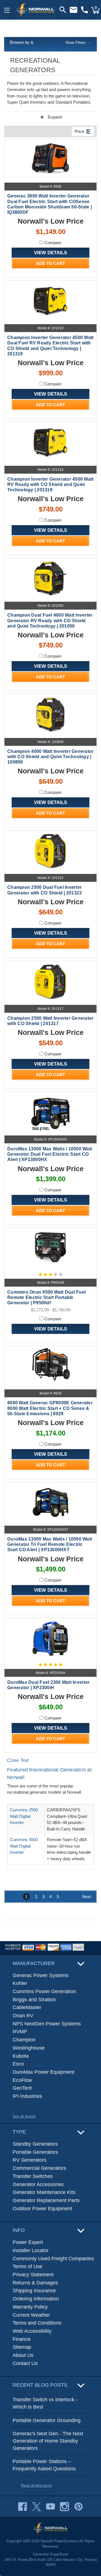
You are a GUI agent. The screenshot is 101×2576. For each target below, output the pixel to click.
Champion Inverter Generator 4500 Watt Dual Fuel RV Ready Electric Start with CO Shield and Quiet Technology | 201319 (50, 346)
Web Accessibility (32, 2331)
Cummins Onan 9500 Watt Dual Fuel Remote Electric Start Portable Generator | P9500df (46, 1297)
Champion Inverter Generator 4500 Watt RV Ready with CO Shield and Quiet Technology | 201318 (50, 484)
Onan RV (23, 2016)
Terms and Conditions (37, 2323)
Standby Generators (35, 2144)
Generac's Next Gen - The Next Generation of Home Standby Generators (48, 2441)
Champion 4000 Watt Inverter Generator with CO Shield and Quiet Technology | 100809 (50, 757)
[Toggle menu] (7, 10)
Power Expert (28, 2242)
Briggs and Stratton (34, 2000)
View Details (50, 253)
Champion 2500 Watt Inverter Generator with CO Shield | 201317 (50, 1021)
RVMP (20, 2032)
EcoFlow (22, 2080)
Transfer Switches (33, 2176)
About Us (23, 2355)
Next (87, 1897)
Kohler (20, 1983)
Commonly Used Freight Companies (53, 2259)
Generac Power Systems (41, 1975)
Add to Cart (50, 263)
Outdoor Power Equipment (42, 2209)
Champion (24, 2040)
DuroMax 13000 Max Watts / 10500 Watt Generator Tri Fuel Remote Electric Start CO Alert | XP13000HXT (50, 1544)
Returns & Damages (35, 2283)
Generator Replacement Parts (46, 2200)
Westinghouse (29, 2048)
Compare (52, 243)
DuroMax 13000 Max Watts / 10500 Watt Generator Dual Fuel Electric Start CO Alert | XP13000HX (50, 1154)
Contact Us (25, 2363)
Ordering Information (36, 2299)
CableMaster (27, 2007)
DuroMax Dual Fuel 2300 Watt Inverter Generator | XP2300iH (48, 1685)
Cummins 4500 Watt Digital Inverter (24, 1846)
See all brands (24, 2116)
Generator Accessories (38, 2184)
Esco (18, 2064)
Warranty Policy (30, 2307)
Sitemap (22, 2347)
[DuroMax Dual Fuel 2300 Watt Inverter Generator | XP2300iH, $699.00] (50, 1638)
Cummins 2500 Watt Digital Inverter (24, 1816)
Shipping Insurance (34, 2291)
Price (83, 131)
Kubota (21, 2056)
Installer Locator (31, 2250)
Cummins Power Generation (44, 1991)
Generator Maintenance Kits (44, 2192)
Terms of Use (27, 2266)
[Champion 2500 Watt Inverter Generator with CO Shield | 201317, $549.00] (50, 981)
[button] (50, 43)
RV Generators (29, 2160)
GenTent (22, 2088)
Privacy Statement (33, 2275)
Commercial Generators (39, 2168)
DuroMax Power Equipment (43, 2072)
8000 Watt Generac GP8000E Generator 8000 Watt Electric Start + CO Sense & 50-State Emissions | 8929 (50, 1408)
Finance (22, 2339)
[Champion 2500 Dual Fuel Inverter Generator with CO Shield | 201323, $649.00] (50, 851)
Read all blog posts (37, 2485)
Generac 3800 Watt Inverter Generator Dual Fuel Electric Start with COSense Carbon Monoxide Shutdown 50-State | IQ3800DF (50, 204)
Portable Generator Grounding (47, 2420)
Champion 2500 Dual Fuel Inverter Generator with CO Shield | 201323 (44, 890)
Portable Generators (35, 2152)
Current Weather (31, 2315)
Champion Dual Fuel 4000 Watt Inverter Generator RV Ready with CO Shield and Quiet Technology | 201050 (50, 620)
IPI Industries (27, 2096)
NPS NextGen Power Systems (47, 2024)
